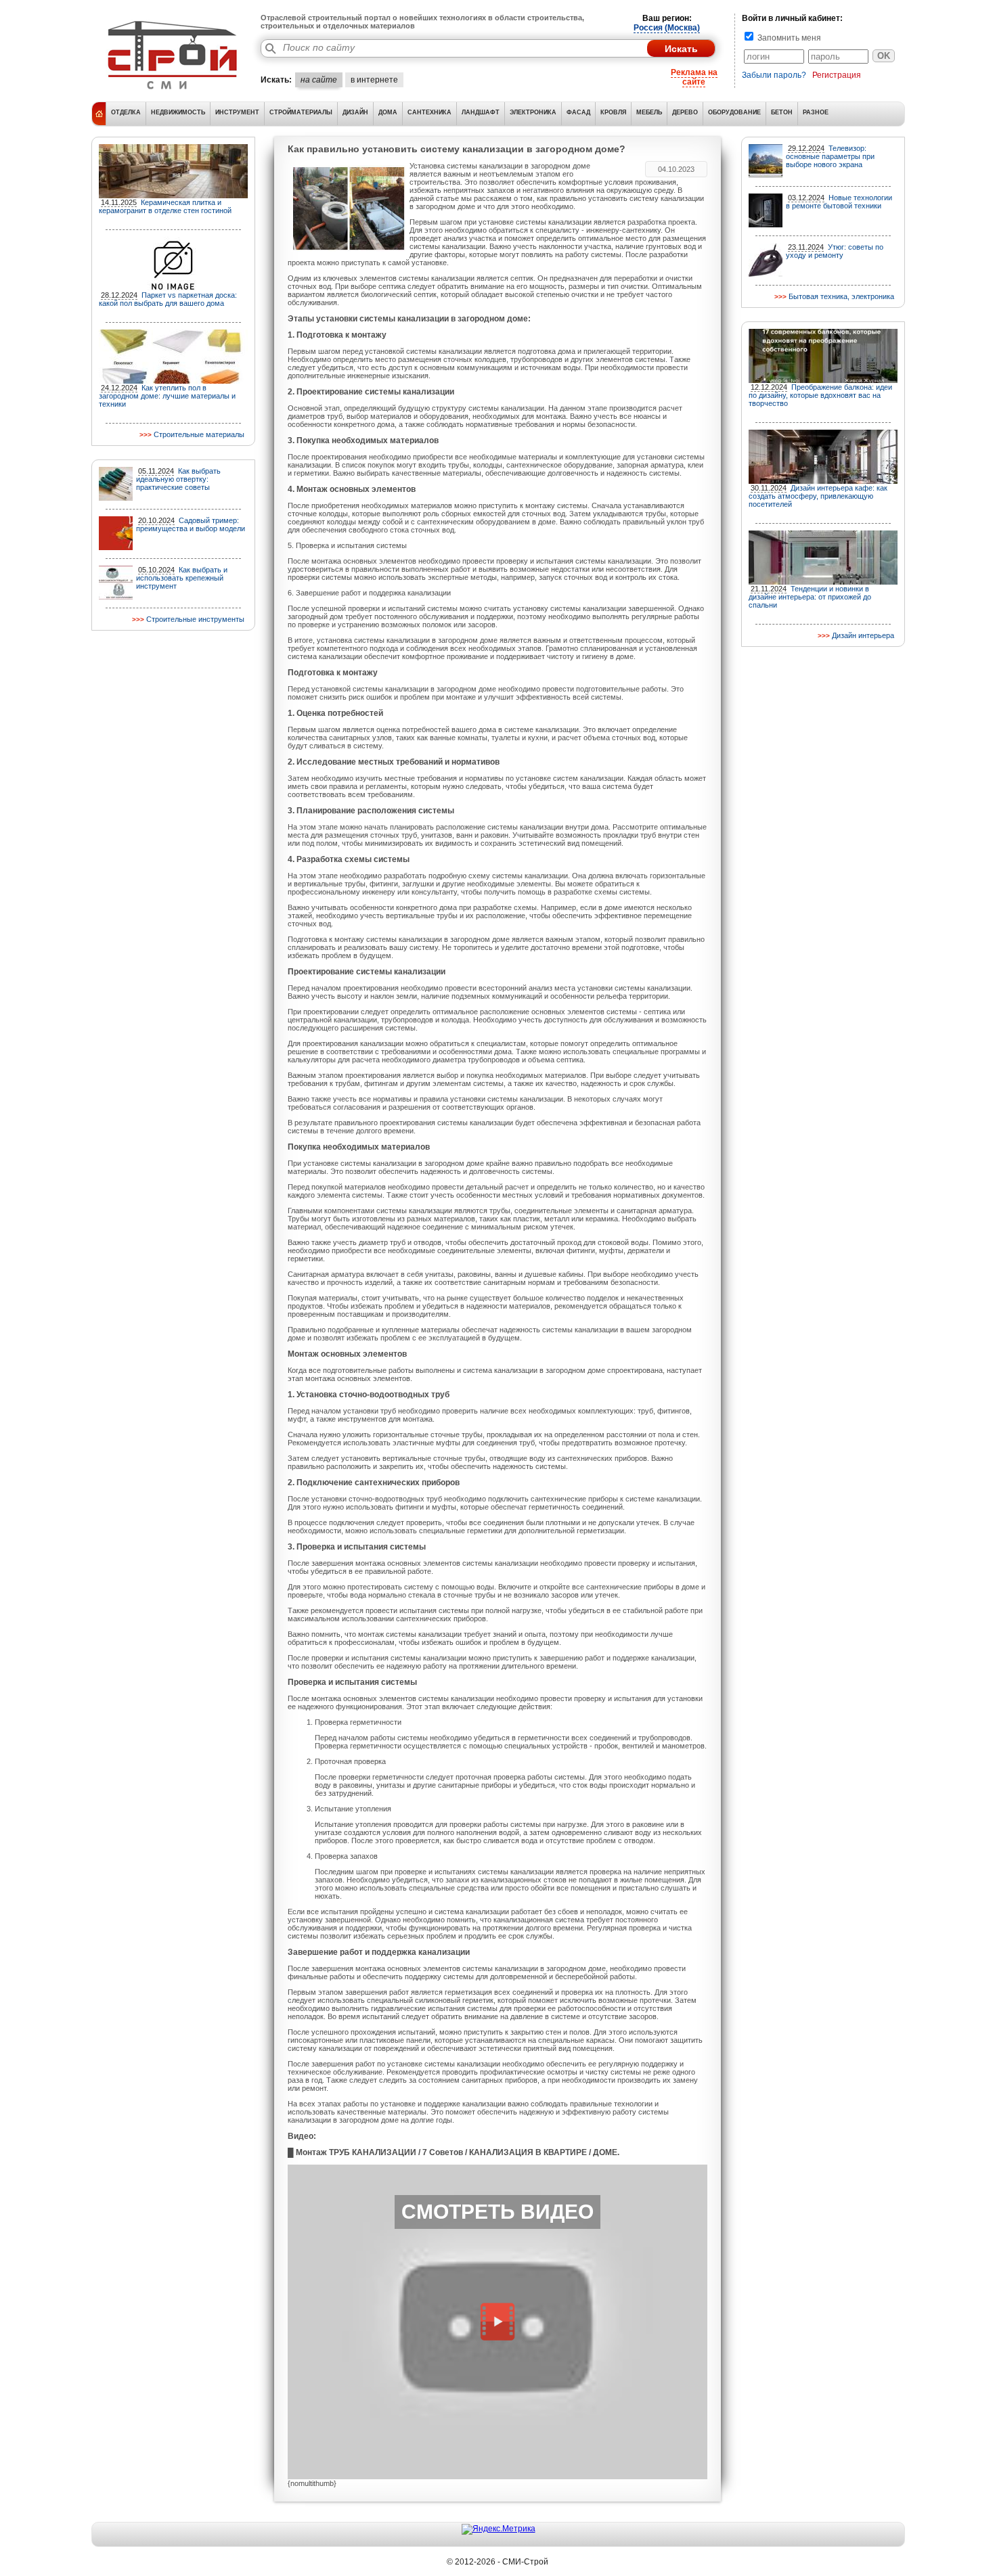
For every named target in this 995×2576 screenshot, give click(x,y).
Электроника (533, 112)
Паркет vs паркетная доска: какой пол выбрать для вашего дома (168, 299)
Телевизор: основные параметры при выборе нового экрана (830, 156)
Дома (388, 112)
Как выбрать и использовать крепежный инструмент (182, 578)
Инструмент (237, 112)
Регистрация (837, 75)
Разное (816, 112)
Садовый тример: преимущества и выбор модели (191, 524)
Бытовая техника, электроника (841, 296)
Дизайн (355, 112)
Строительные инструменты (195, 619)
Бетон (782, 112)
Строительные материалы (199, 434)
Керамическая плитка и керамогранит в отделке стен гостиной (165, 206)
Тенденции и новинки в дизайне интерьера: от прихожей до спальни (810, 597)
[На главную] (173, 91)
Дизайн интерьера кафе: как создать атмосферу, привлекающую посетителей (818, 496)
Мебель (649, 112)
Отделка (126, 112)
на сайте (319, 80)
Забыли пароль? (774, 75)
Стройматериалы (301, 112)
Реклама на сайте (694, 77)
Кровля (613, 112)
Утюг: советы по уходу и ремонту (835, 251)
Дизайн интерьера (863, 635)
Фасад (578, 112)
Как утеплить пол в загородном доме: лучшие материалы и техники (167, 396)
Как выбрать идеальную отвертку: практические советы (178, 479)
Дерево (685, 112)
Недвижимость (178, 112)
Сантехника (429, 112)
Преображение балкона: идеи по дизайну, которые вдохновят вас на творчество (820, 395)
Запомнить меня (788, 38)
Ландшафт (481, 112)
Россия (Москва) (667, 28)
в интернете (374, 80)
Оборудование (734, 112)
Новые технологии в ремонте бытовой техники (839, 202)
